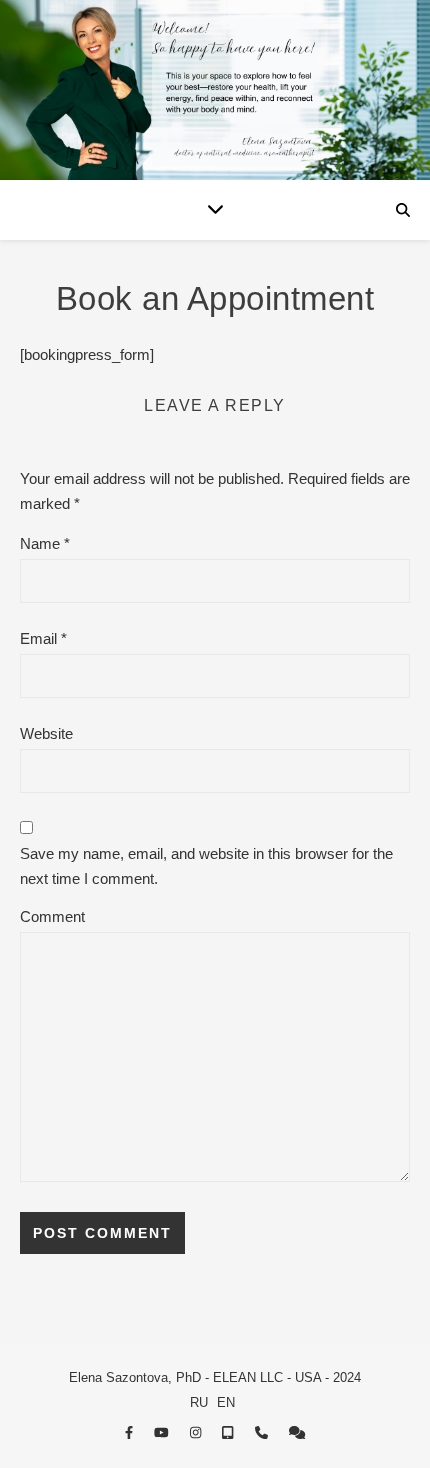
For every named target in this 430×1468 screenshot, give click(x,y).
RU (199, 1402)
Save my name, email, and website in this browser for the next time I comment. (206, 866)
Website (46, 733)
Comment (52, 916)
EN (226, 1402)
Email (43, 638)
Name (45, 543)
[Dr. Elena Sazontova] (215, 90)
